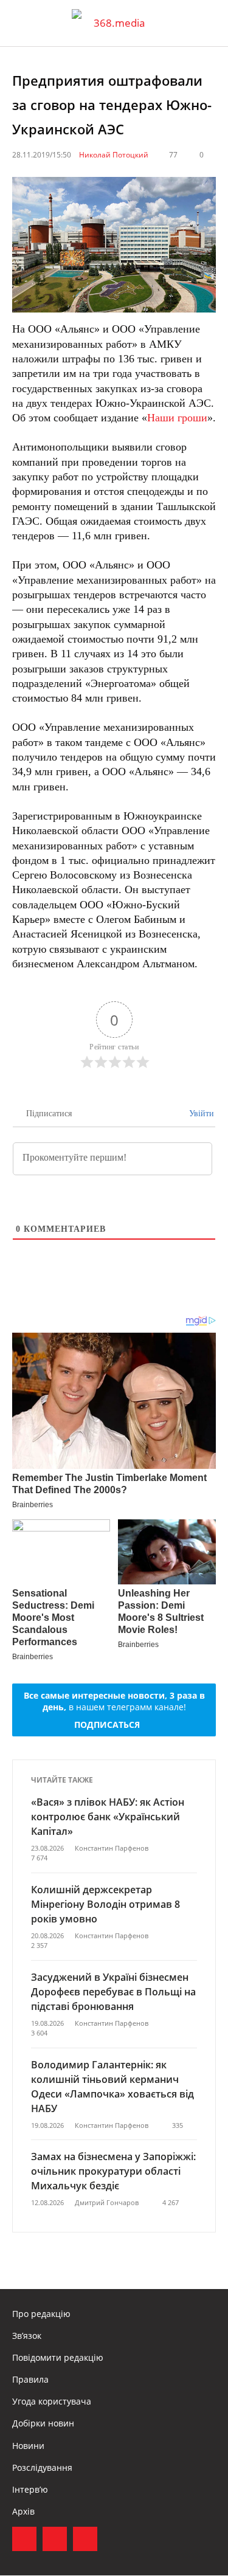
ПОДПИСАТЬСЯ (107, 1725)
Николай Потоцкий (114, 155)
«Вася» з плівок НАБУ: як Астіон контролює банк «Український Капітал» (108, 1817)
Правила (30, 2379)
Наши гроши (177, 418)
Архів (23, 2511)
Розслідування (42, 2467)
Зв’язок (27, 2336)
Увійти (200, 1114)
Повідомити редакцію (58, 2357)
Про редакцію (41, 2314)
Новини (28, 2446)
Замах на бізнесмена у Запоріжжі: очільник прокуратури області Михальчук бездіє (113, 2171)
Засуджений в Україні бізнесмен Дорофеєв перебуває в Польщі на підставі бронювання (113, 1992)
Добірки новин (43, 2423)
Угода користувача (52, 2401)
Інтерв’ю (30, 2489)
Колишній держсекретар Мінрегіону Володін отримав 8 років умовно (105, 1904)
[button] (207, 23)
